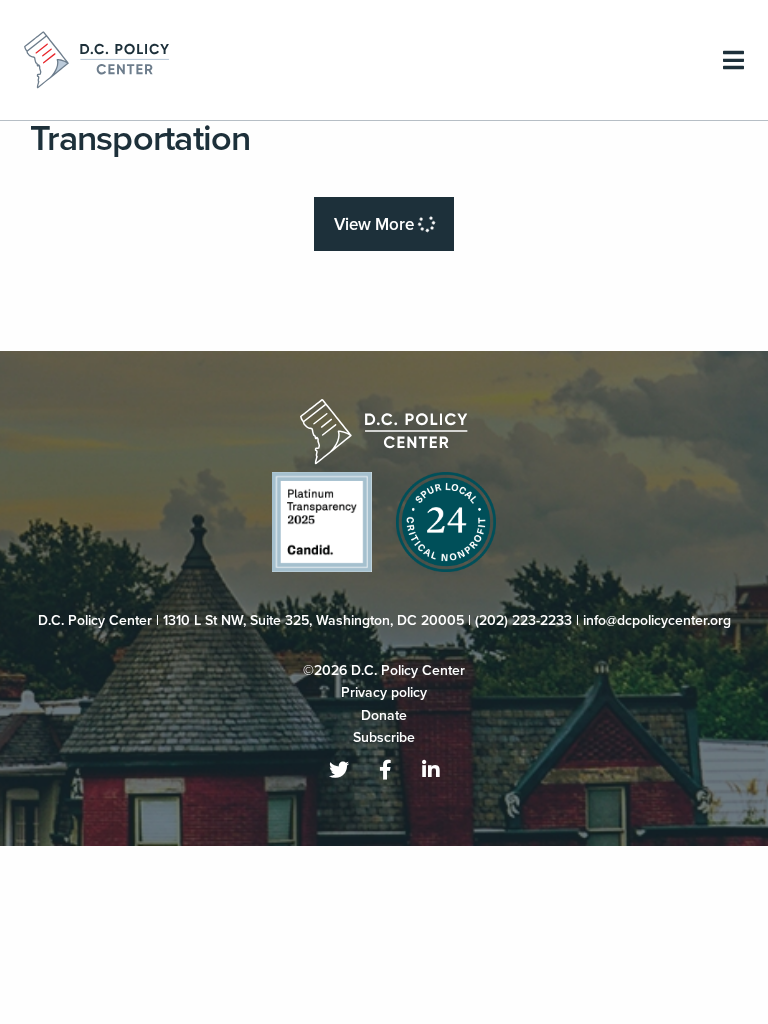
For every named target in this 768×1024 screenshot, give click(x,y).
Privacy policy (384, 692)
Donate (384, 715)
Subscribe (384, 737)
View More (376, 224)
